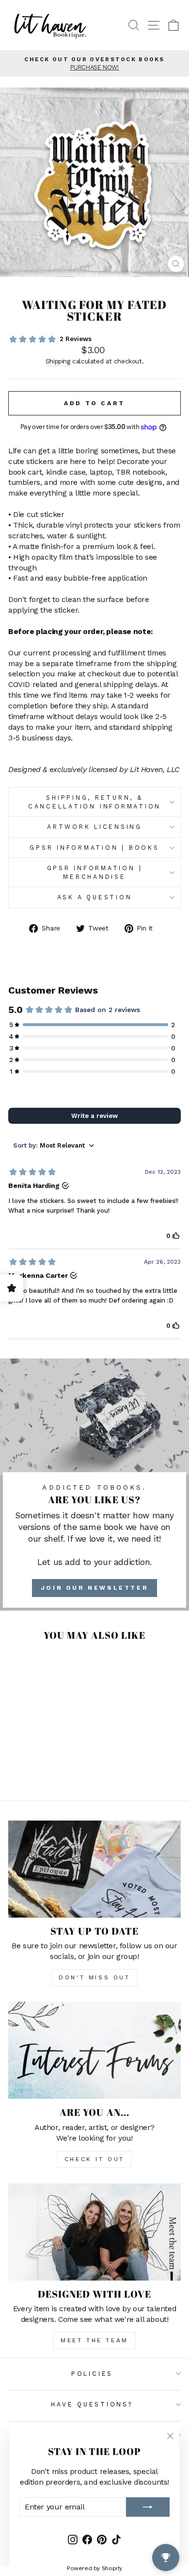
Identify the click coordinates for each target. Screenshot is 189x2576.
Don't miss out (94, 1977)
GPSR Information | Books (94, 848)
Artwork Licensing (94, 827)
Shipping (58, 361)
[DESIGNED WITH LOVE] (94, 2232)
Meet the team (94, 2340)
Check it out (94, 2159)
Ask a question (95, 897)
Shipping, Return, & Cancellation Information (94, 802)
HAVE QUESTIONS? (92, 2404)
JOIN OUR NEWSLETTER (94, 1588)
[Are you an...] (94, 2050)
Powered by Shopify (94, 2568)
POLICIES (92, 2374)
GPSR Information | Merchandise (95, 872)
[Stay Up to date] (94, 1869)
